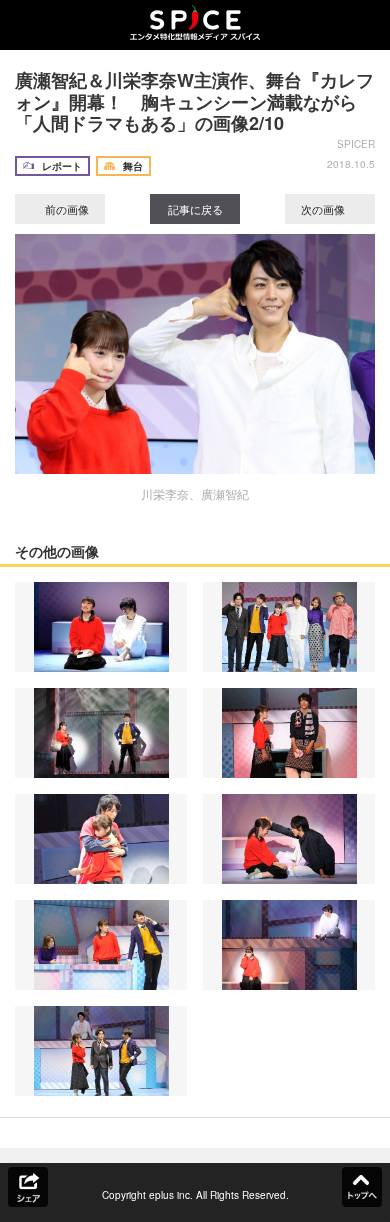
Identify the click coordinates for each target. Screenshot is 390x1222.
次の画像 (324, 209)
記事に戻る (195, 209)
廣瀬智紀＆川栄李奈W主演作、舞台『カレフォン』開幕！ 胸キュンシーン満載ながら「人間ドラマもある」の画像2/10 (194, 101)
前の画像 (65, 209)
